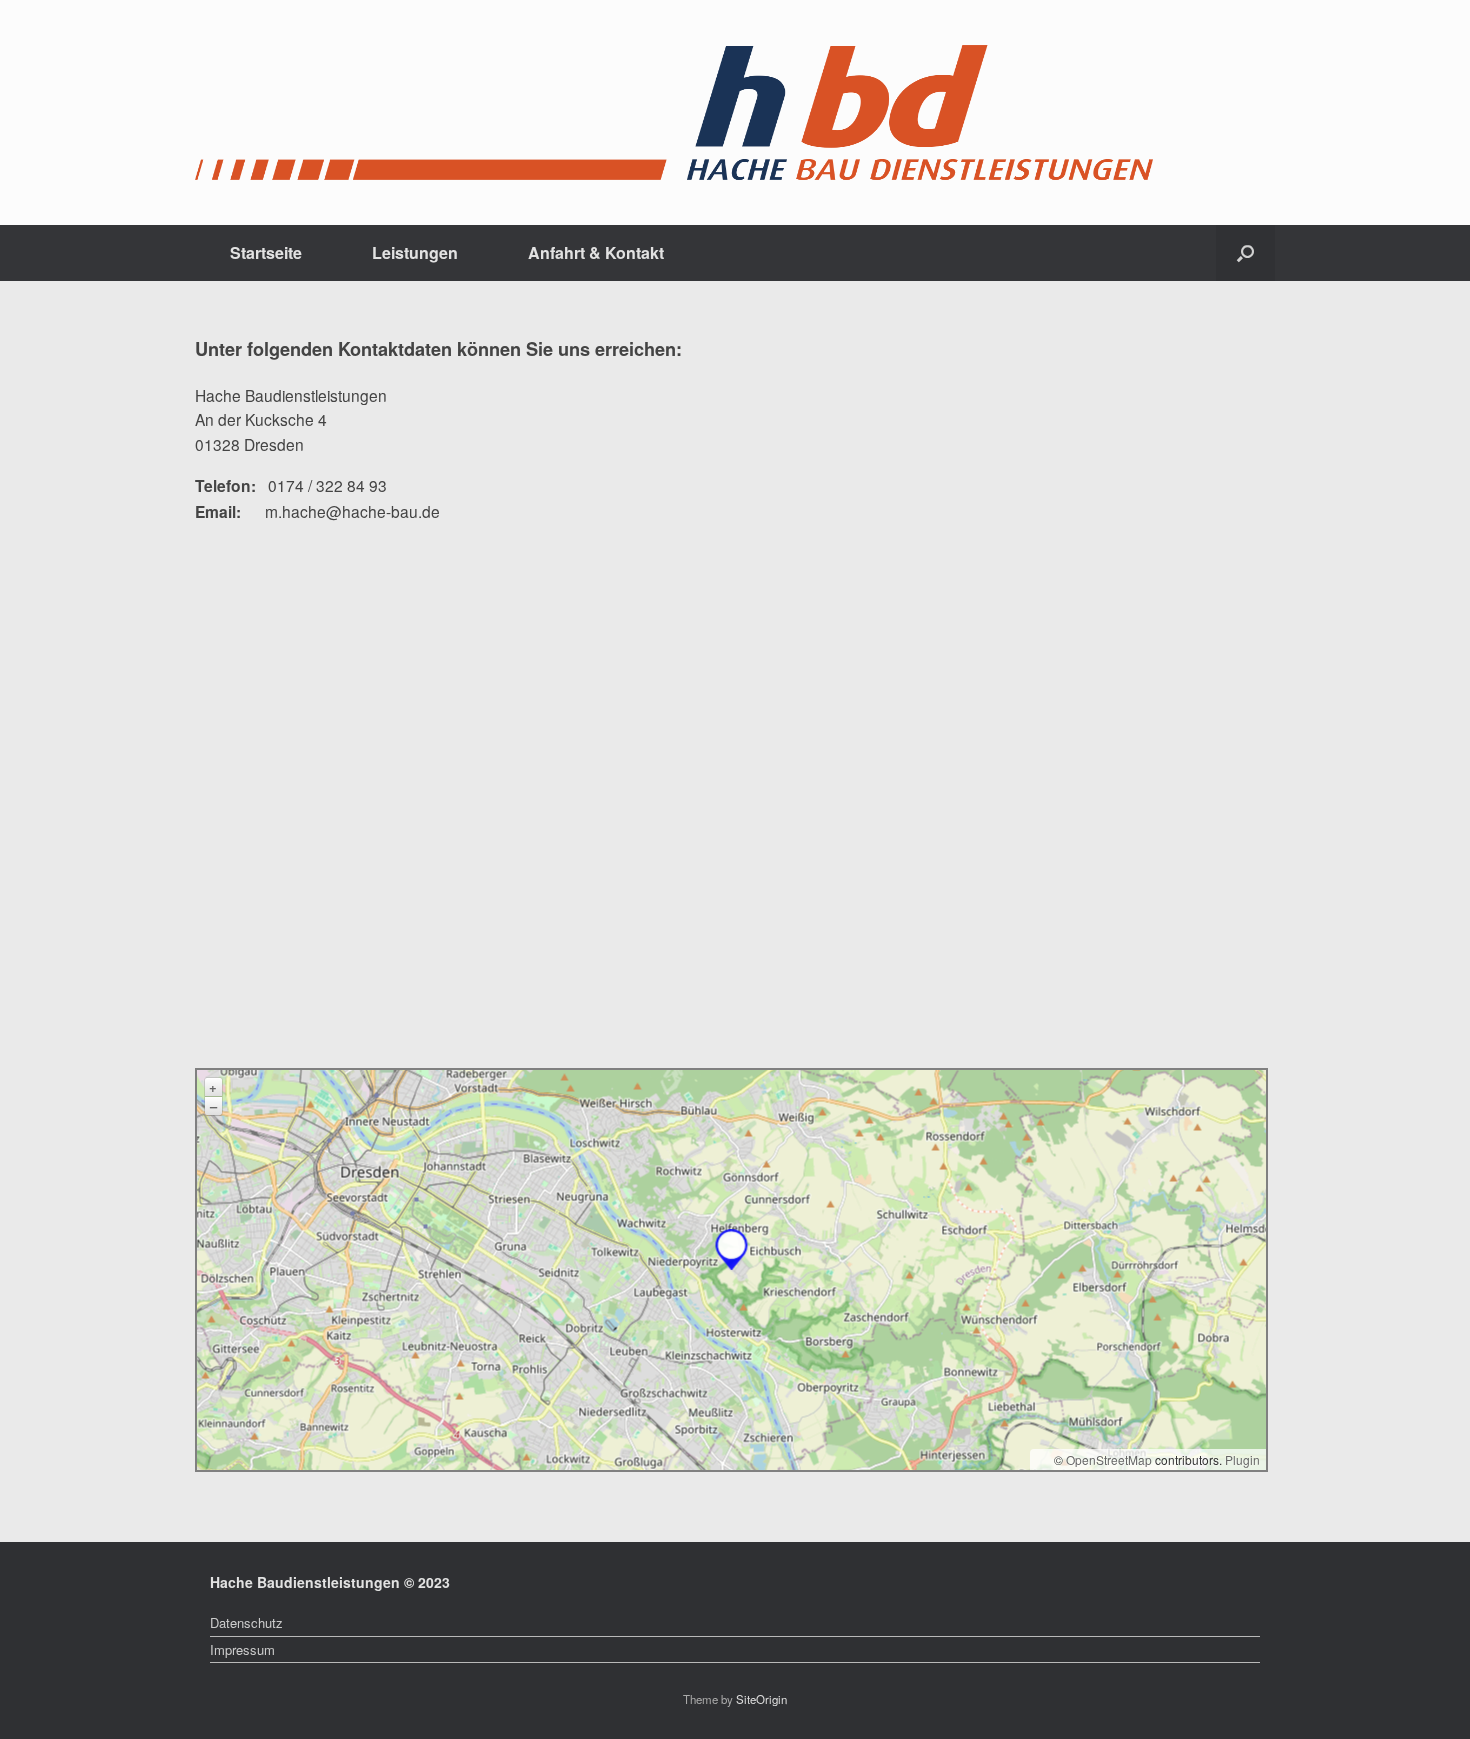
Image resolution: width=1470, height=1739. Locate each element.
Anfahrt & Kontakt (596, 252)
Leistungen (415, 252)
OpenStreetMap (1109, 1459)
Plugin (1241, 1459)
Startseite (266, 252)
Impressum (242, 1649)
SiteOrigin (761, 1699)
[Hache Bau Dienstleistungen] (674, 112)
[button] (1245, 253)
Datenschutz (246, 1622)
